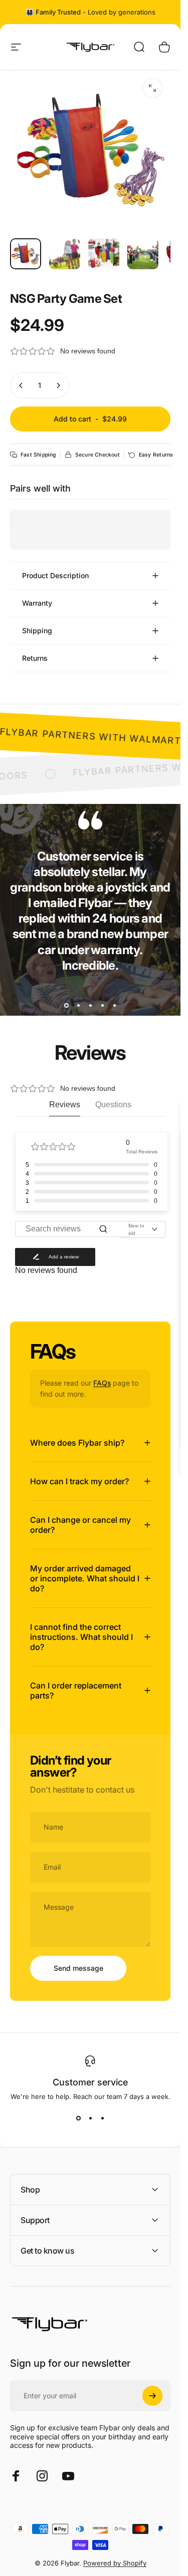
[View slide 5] (114, 1005)
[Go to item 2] (65, 254)
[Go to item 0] (26, 254)
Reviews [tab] (65, 1105)
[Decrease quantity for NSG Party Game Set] (21, 385)
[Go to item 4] (143, 254)
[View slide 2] (78, 1005)
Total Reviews (142, 1152)
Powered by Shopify (115, 2563)
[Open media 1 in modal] (152, 88)
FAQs (102, 1383)
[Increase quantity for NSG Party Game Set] (58, 385)
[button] (90, 351)
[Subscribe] (152, 2396)
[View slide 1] (66, 1005)
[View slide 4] (102, 1005)
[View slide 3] (90, 1005)
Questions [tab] (113, 1105)
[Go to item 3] (104, 254)
